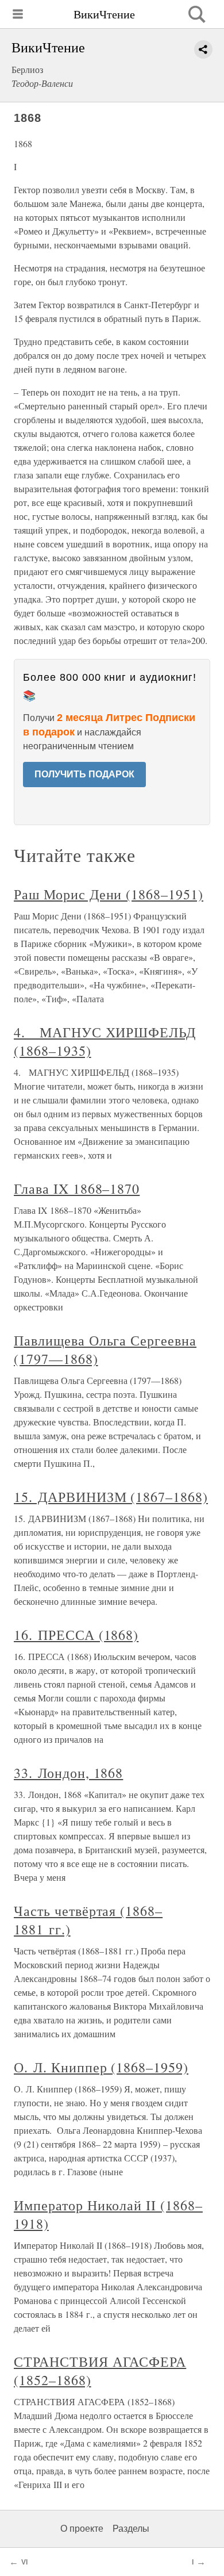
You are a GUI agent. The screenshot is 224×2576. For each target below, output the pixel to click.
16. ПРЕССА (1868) (76, 1635)
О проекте (82, 2529)
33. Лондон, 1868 (68, 1773)
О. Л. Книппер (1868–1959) (101, 2067)
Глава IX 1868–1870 (77, 1189)
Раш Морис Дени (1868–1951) (109, 894)
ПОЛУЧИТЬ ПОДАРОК (84, 774)
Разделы (131, 2529)
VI (24, 2562)
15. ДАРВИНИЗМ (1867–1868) (111, 1497)
